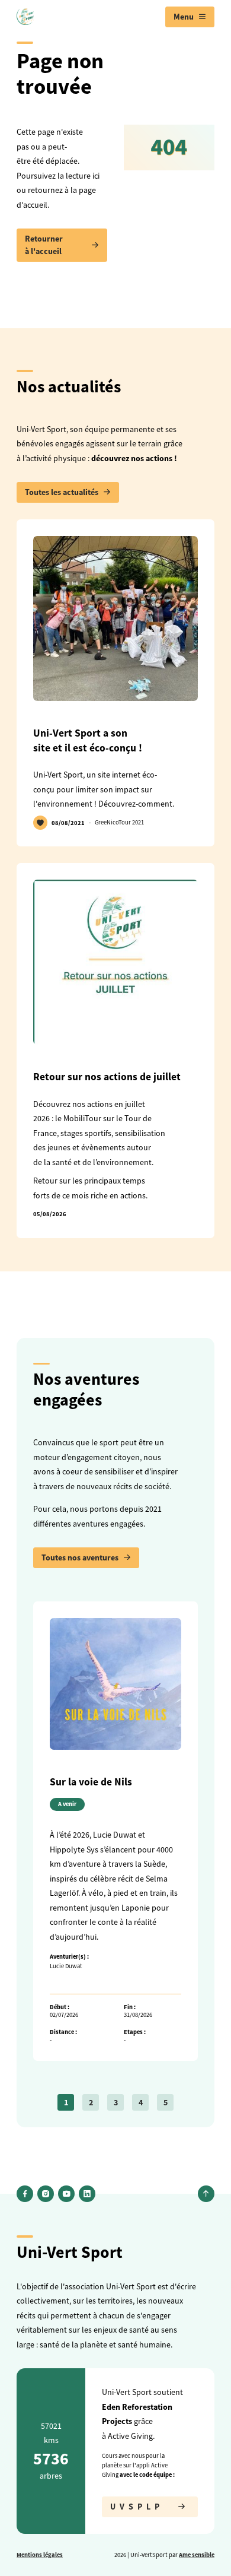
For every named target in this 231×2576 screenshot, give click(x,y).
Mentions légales (40, 2555)
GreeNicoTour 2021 (119, 822)
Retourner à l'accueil (44, 245)
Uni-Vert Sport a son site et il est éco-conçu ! (88, 740)
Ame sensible (197, 2555)
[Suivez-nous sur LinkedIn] (87, 2194)
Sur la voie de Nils (91, 1782)
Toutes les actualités (62, 492)
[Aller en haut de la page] (206, 2194)
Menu (184, 17)
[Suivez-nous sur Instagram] (46, 2194)
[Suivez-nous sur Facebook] (25, 2194)
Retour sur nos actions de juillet (107, 1077)
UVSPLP (137, 2507)
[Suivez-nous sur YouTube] (66, 2194)
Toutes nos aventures (80, 1557)
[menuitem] (190, 17)
